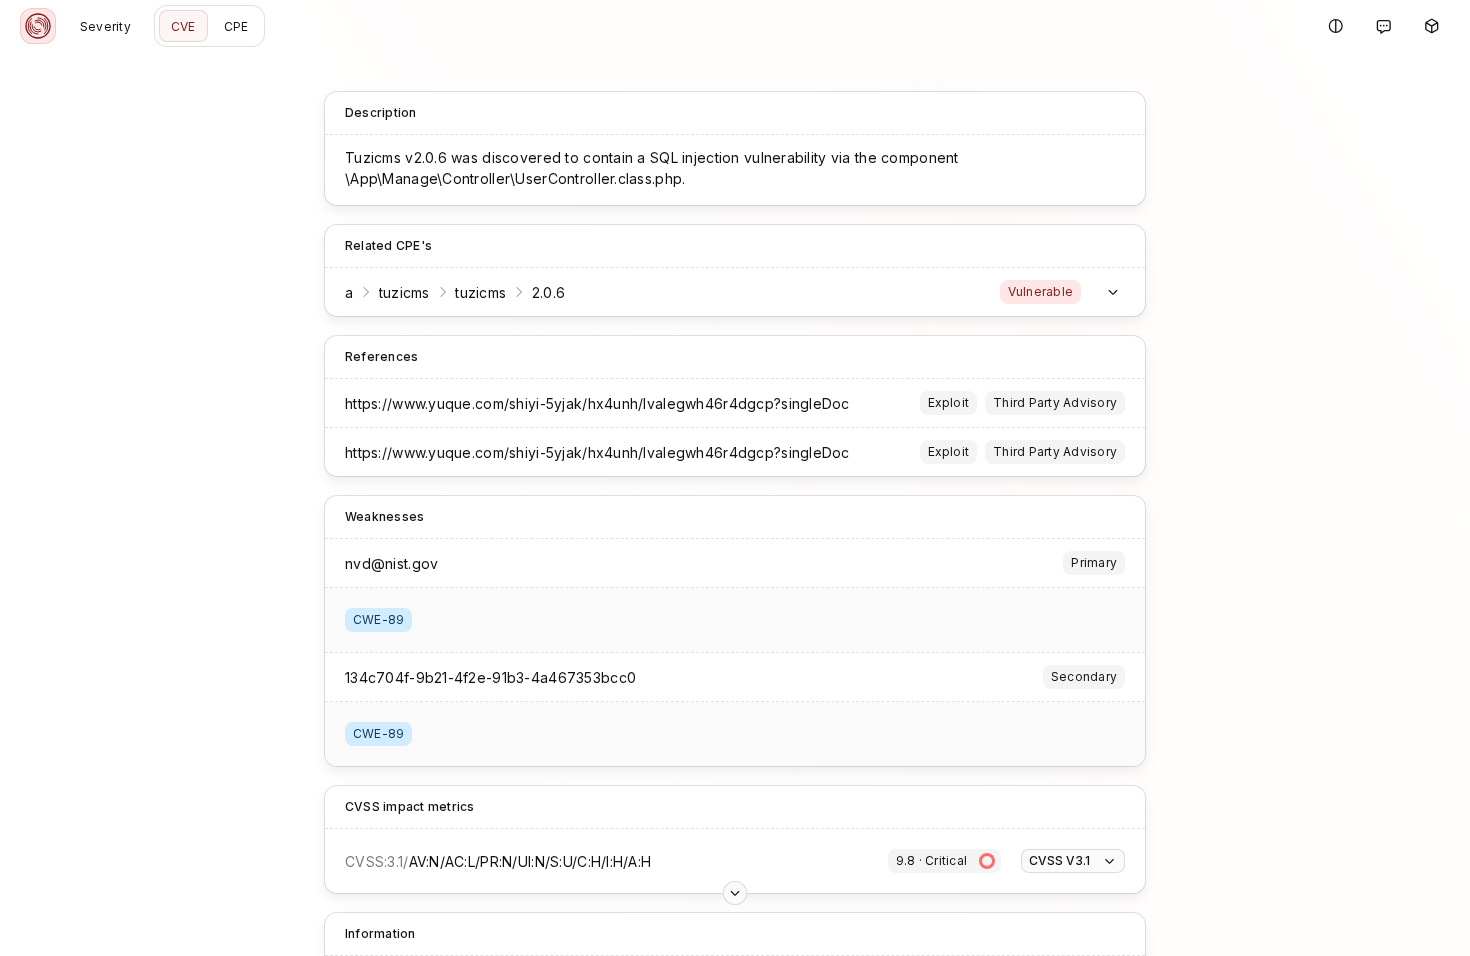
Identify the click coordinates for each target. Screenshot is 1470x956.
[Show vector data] (735, 893)
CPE (236, 26)
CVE (183, 26)
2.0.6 (548, 292)
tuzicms (404, 292)
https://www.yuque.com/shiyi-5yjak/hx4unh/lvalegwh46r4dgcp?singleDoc (597, 403)
